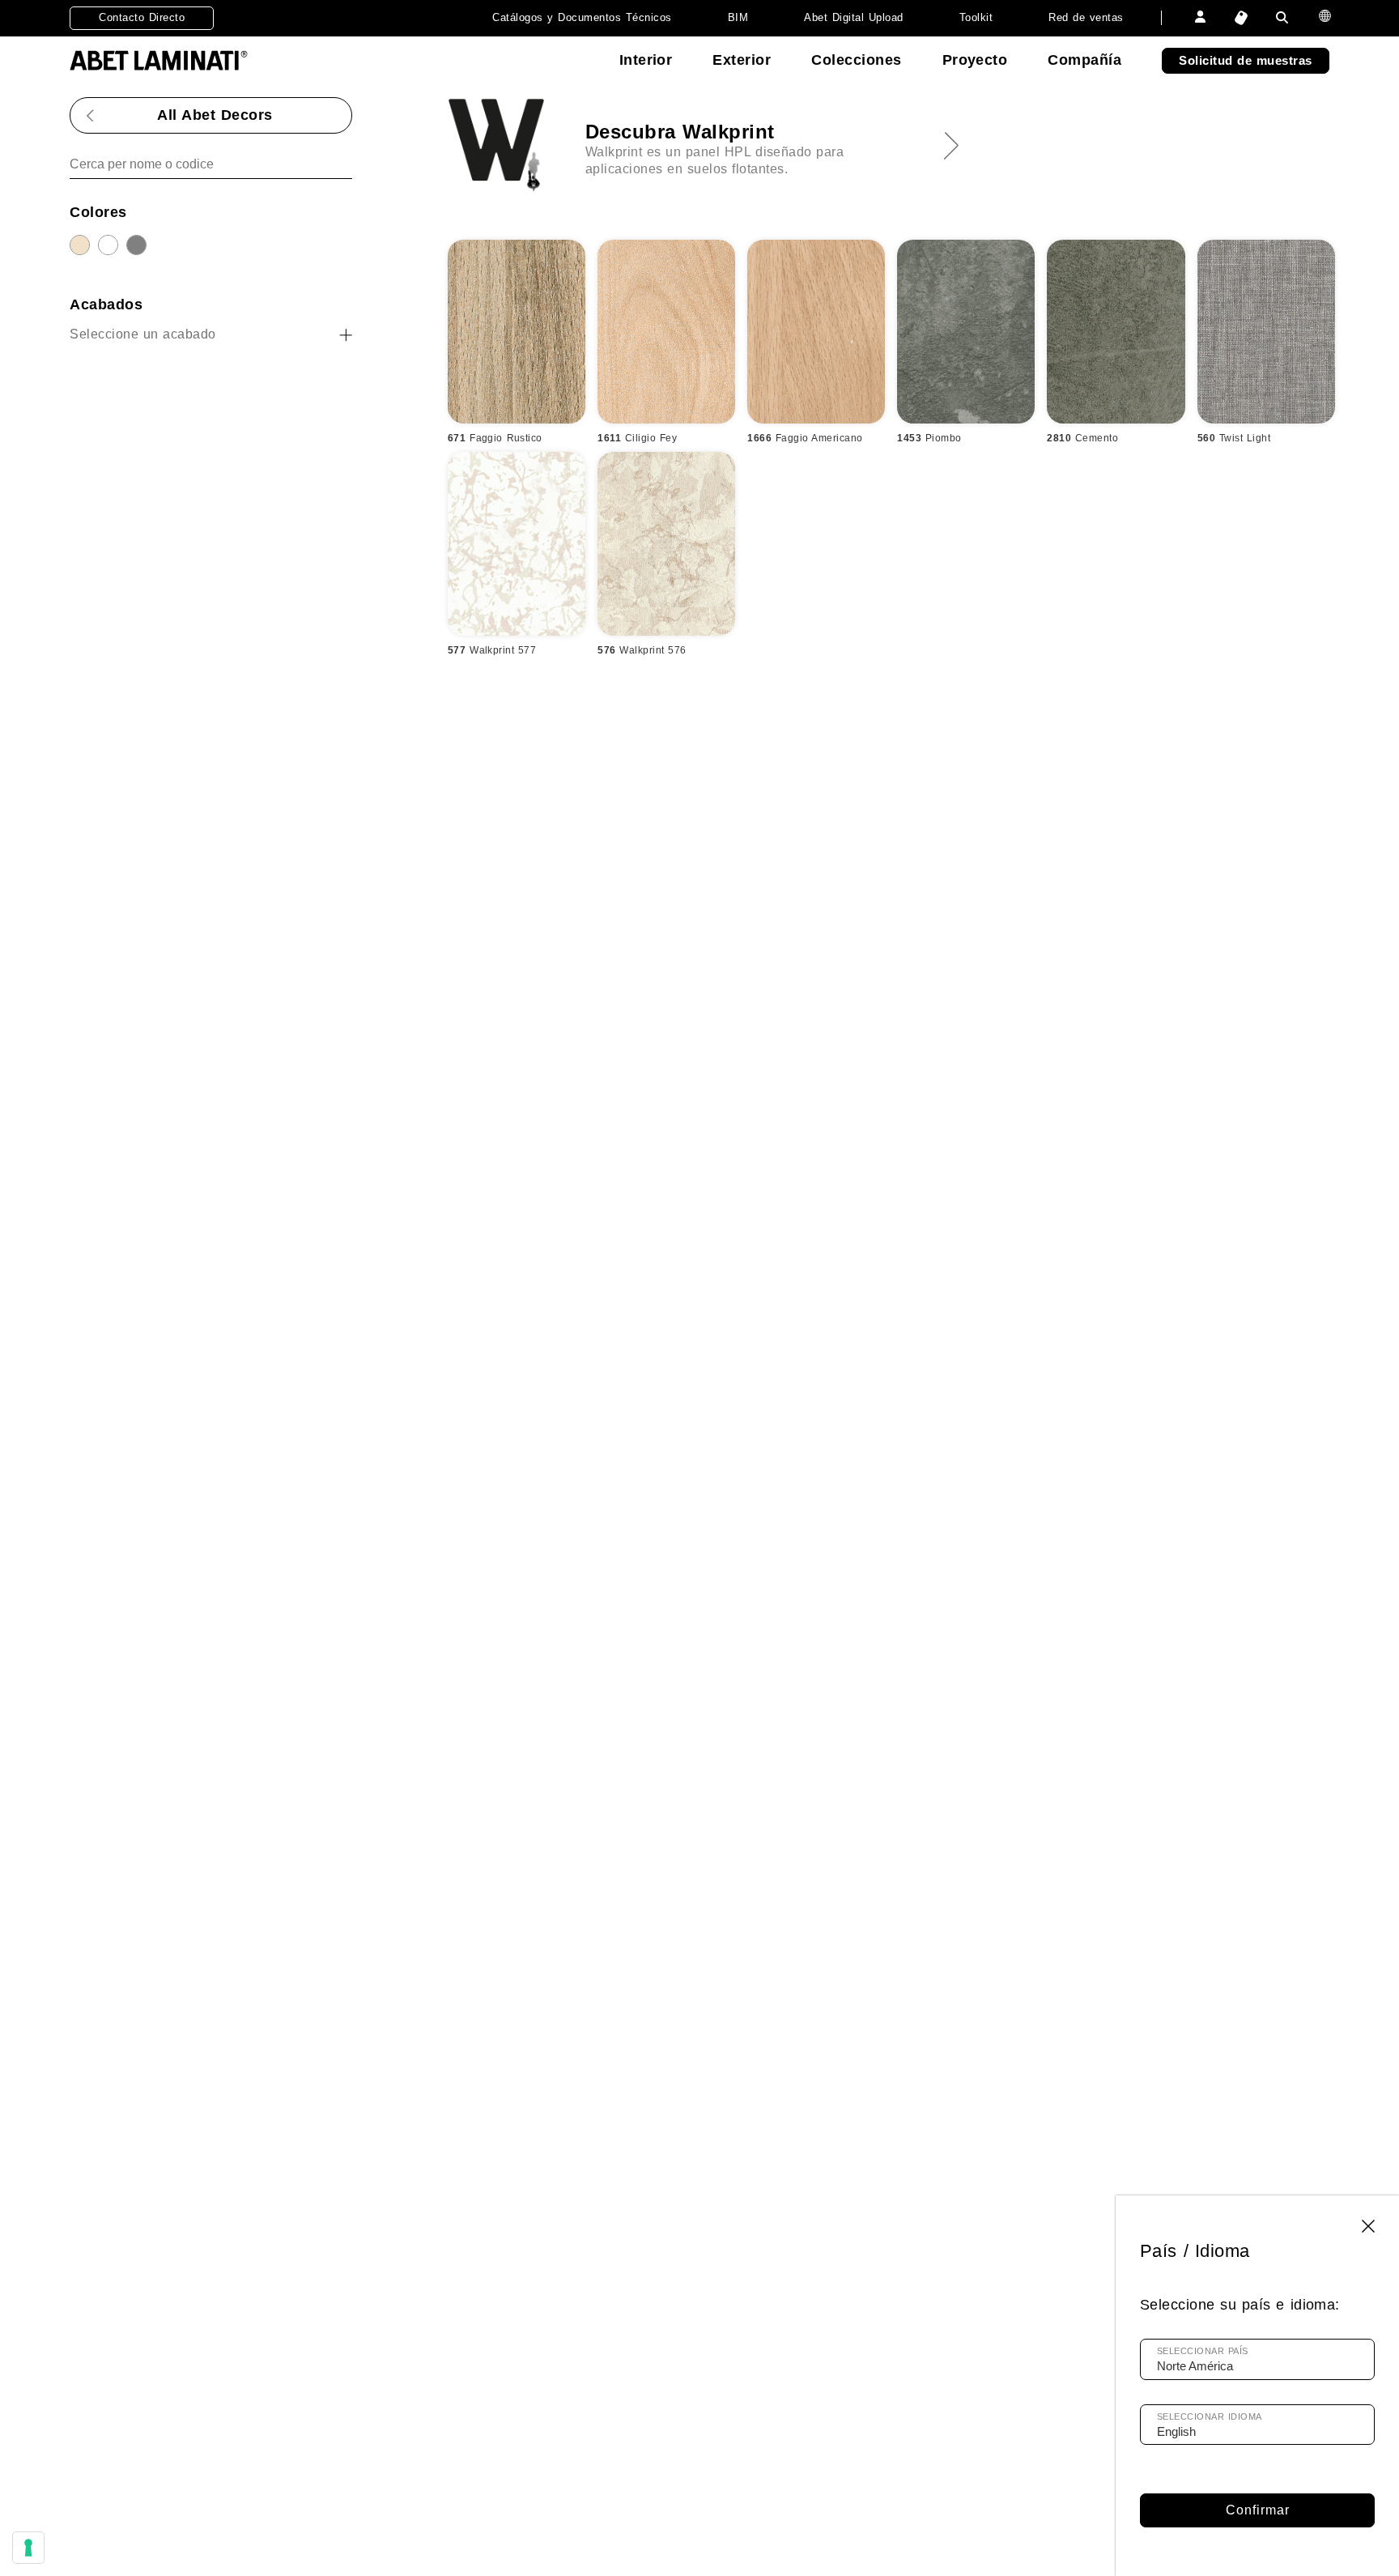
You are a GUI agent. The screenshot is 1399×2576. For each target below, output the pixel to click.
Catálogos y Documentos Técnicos (582, 17)
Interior (646, 60)
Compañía (1084, 60)
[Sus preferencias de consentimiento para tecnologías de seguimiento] (28, 2548)
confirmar (1258, 2510)
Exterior (742, 60)
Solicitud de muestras (1245, 60)
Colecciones (856, 60)
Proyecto (975, 60)
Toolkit (976, 17)
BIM (738, 17)
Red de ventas (1086, 17)
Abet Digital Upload (853, 17)
